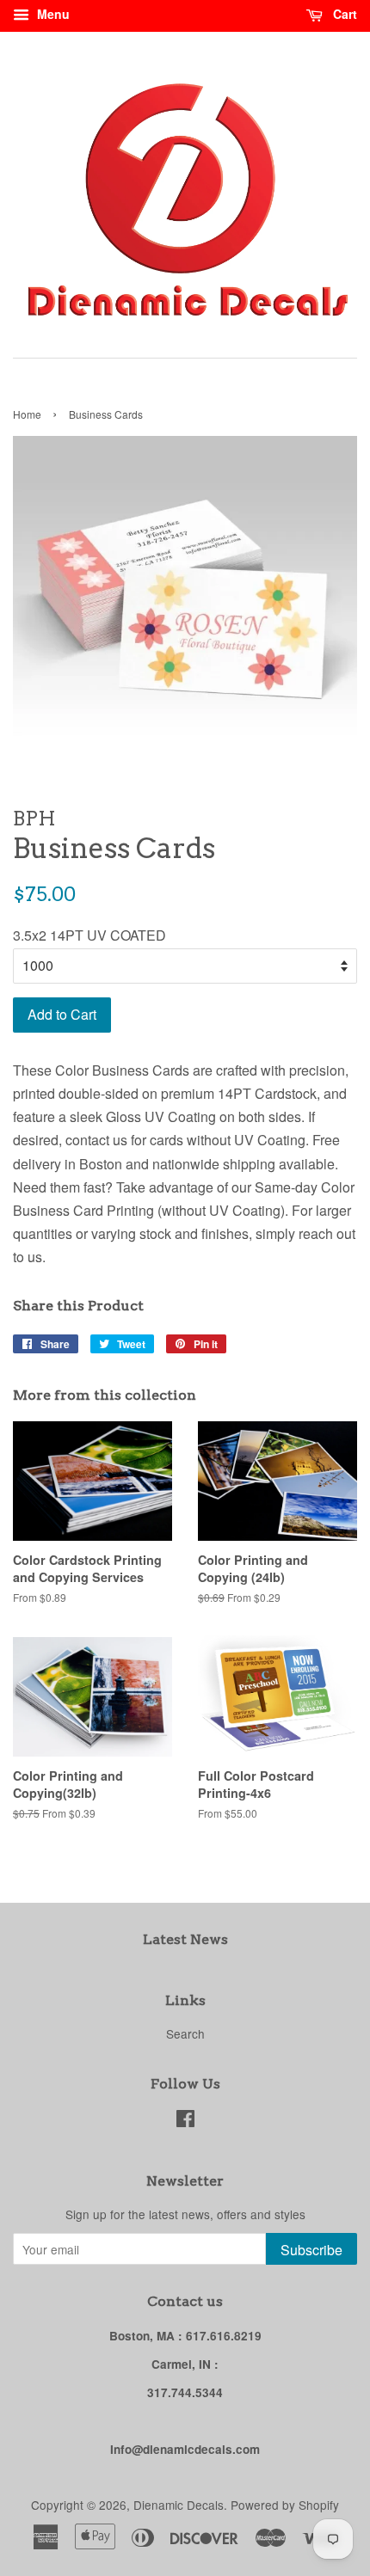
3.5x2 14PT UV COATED (89, 935)
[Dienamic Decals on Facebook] (185, 2121)
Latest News (185, 1939)
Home (27, 414)
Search (185, 2033)
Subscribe (311, 2250)
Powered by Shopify (285, 2505)
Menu (52, 14)
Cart (343, 14)
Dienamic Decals (179, 2505)
